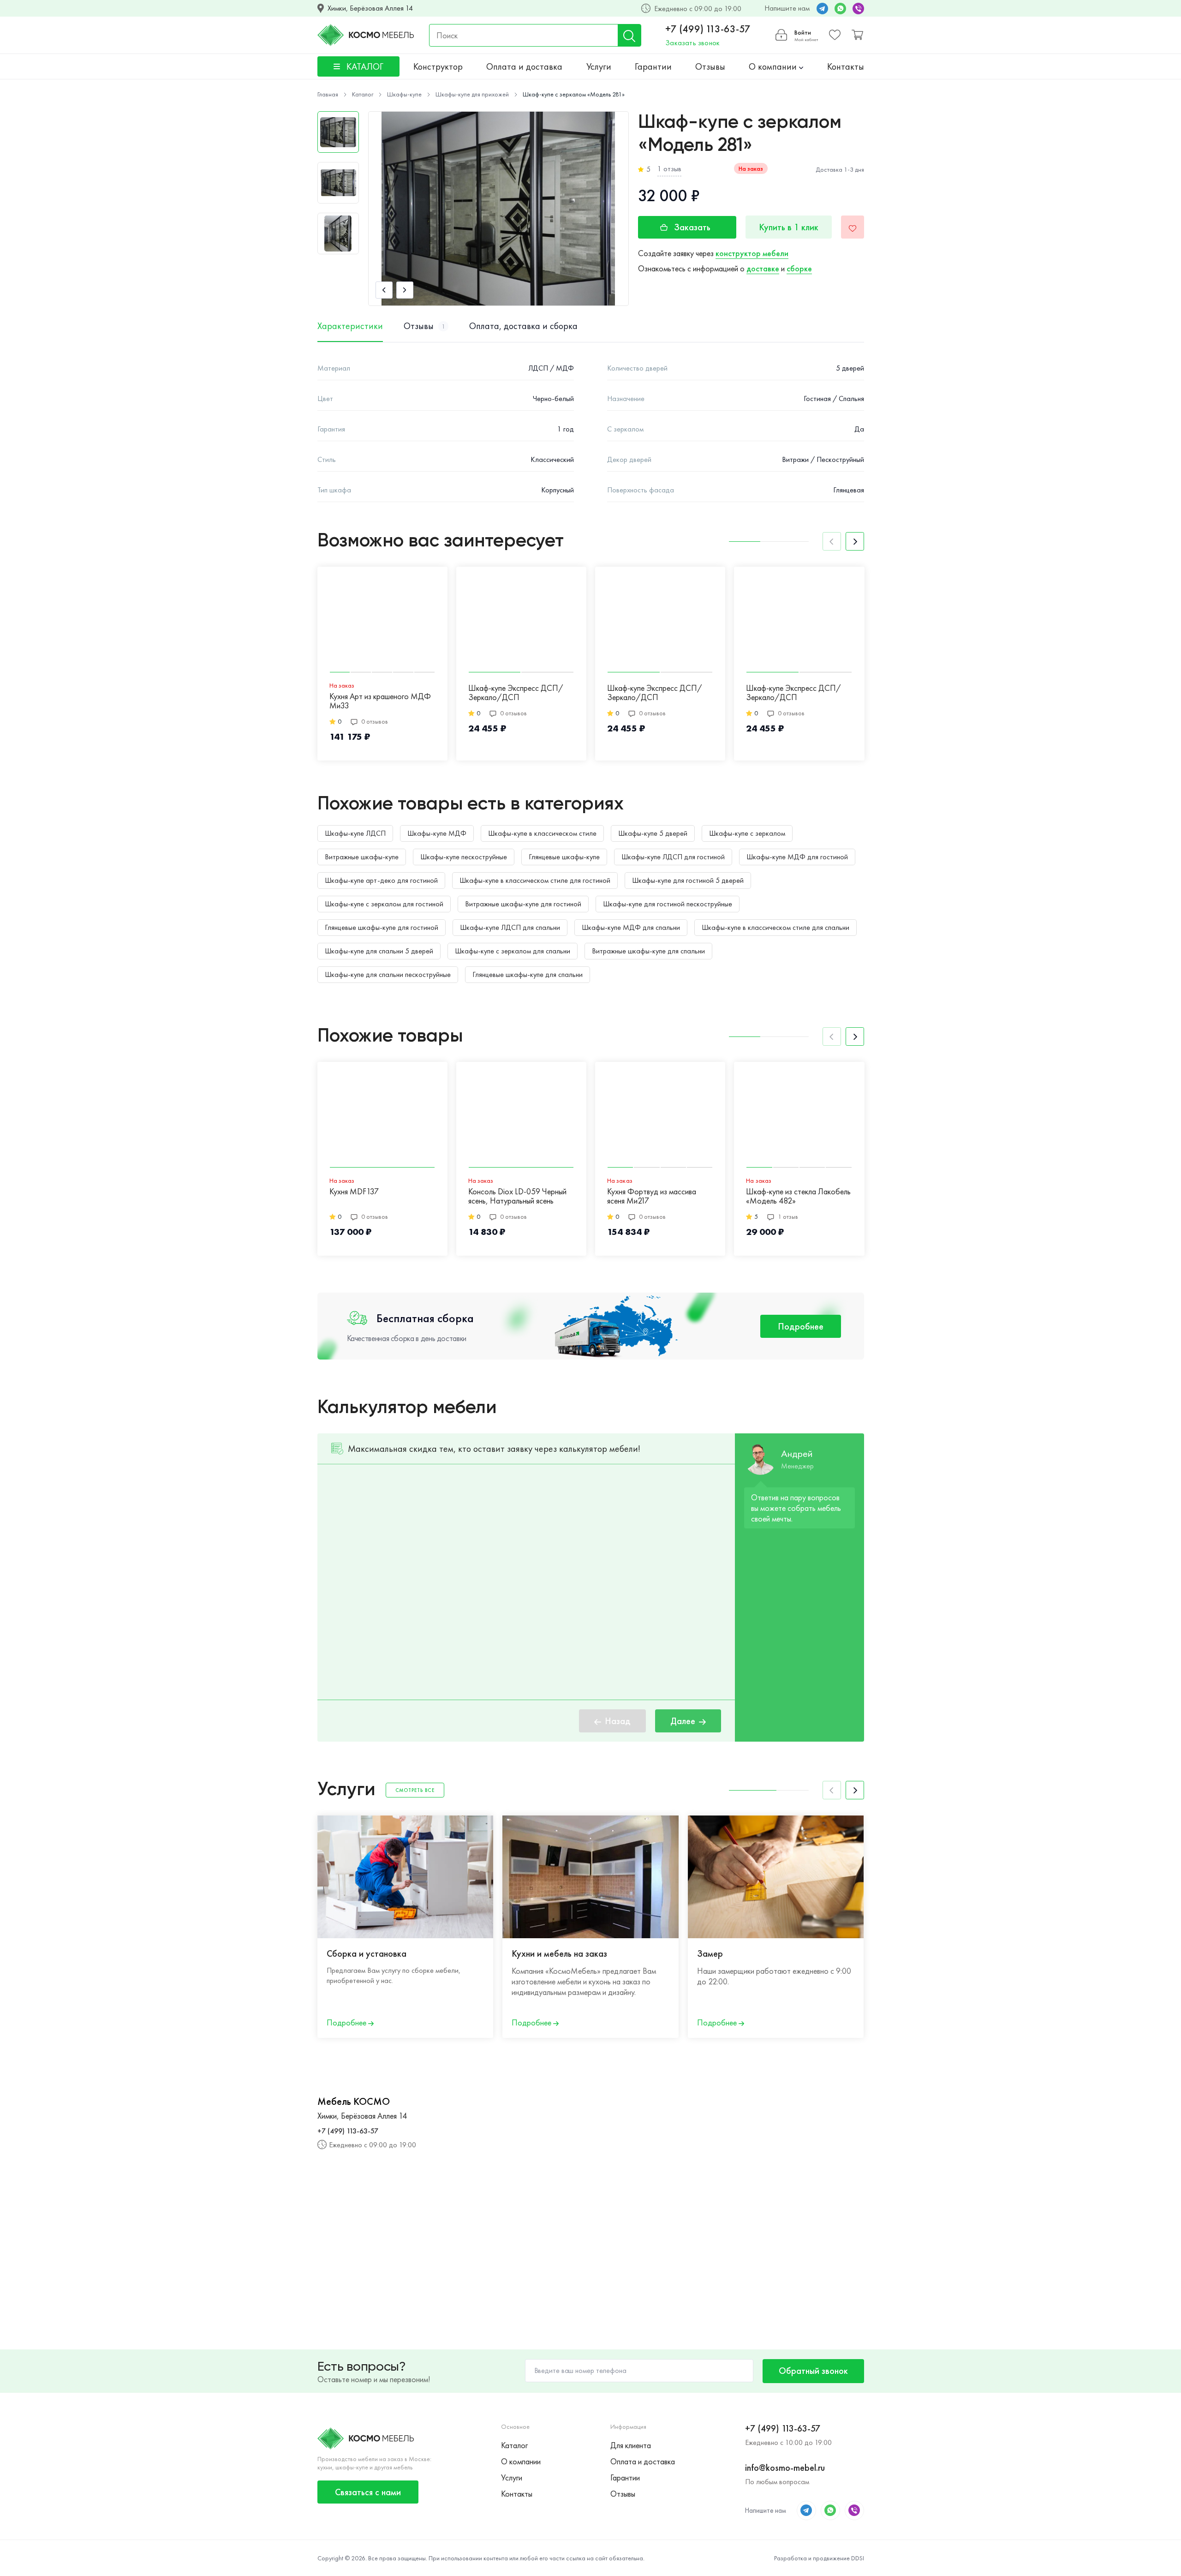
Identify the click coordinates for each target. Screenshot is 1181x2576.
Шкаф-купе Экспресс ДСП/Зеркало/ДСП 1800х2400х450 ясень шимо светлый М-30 (516, 693)
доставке (763, 268)
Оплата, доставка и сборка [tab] (523, 326)
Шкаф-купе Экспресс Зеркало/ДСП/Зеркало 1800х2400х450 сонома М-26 (1077, 693)
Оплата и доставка (524, 66)
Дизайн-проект (1097, 1953)
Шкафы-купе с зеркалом (747, 833)
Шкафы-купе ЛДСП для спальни (510, 927)
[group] (498, 209)
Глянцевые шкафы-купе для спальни (528, 974)
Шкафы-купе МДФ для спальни (631, 927)
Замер (710, 1953)
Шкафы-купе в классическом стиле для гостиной (535, 880)
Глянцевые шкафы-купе (564, 857)
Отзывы (710, 66)
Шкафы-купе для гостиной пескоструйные (668, 904)
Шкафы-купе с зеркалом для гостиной (384, 904)
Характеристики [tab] (350, 326)
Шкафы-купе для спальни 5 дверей (379, 951)
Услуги (599, 66)
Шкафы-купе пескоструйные (464, 857)
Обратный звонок (813, 2371)
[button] (384, 290)
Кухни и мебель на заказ (559, 1953)
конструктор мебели (752, 253)
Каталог (514, 2445)
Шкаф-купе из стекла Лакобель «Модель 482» (798, 1196)
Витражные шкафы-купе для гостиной (523, 904)
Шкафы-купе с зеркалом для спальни (513, 951)
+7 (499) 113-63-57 (708, 29)
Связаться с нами (368, 2492)
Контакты (846, 66)
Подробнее (801, 1326)
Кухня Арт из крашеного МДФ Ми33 (380, 701)
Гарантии (653, 66)
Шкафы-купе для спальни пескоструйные (388, 974)
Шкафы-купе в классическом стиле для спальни (775, 927)
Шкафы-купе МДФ (437, 833)
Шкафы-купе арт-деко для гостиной (381, 880)
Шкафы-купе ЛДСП (355, 833)
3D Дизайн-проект (918, 1953)
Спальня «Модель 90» (923, 1192)
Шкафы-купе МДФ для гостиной (797, 857)
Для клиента (631, 2445)
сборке (799, 268)
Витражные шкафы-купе (362, 857)
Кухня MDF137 (354, 1192)
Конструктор (438, 66)
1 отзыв (669, 169)
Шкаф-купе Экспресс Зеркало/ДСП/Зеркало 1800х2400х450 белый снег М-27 (932, 693)
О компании (774, 66)
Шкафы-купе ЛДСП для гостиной (673, 857)
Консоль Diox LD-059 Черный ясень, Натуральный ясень (517, 1196)
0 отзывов (375, 721)
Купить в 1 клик (789, 227)
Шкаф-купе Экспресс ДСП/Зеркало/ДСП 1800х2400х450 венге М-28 (794, 693)
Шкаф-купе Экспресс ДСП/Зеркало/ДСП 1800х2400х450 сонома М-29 (659, 693)
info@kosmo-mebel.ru (785, 2468)
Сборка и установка (367, 1953)
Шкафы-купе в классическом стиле (542, 833)
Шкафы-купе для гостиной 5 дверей (688, 880)
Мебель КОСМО (354, 2102)
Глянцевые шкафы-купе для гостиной (382, 927)
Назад (618, 1721)
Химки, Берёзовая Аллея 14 (370, 8)
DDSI (858, 2558)
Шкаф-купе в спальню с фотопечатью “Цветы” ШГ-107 (1076, 1188)
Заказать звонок (692, 43)
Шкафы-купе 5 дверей (653, 833)
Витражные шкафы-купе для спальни (648, 951)
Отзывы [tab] (424, 326)
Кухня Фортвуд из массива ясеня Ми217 (652, 1196)
